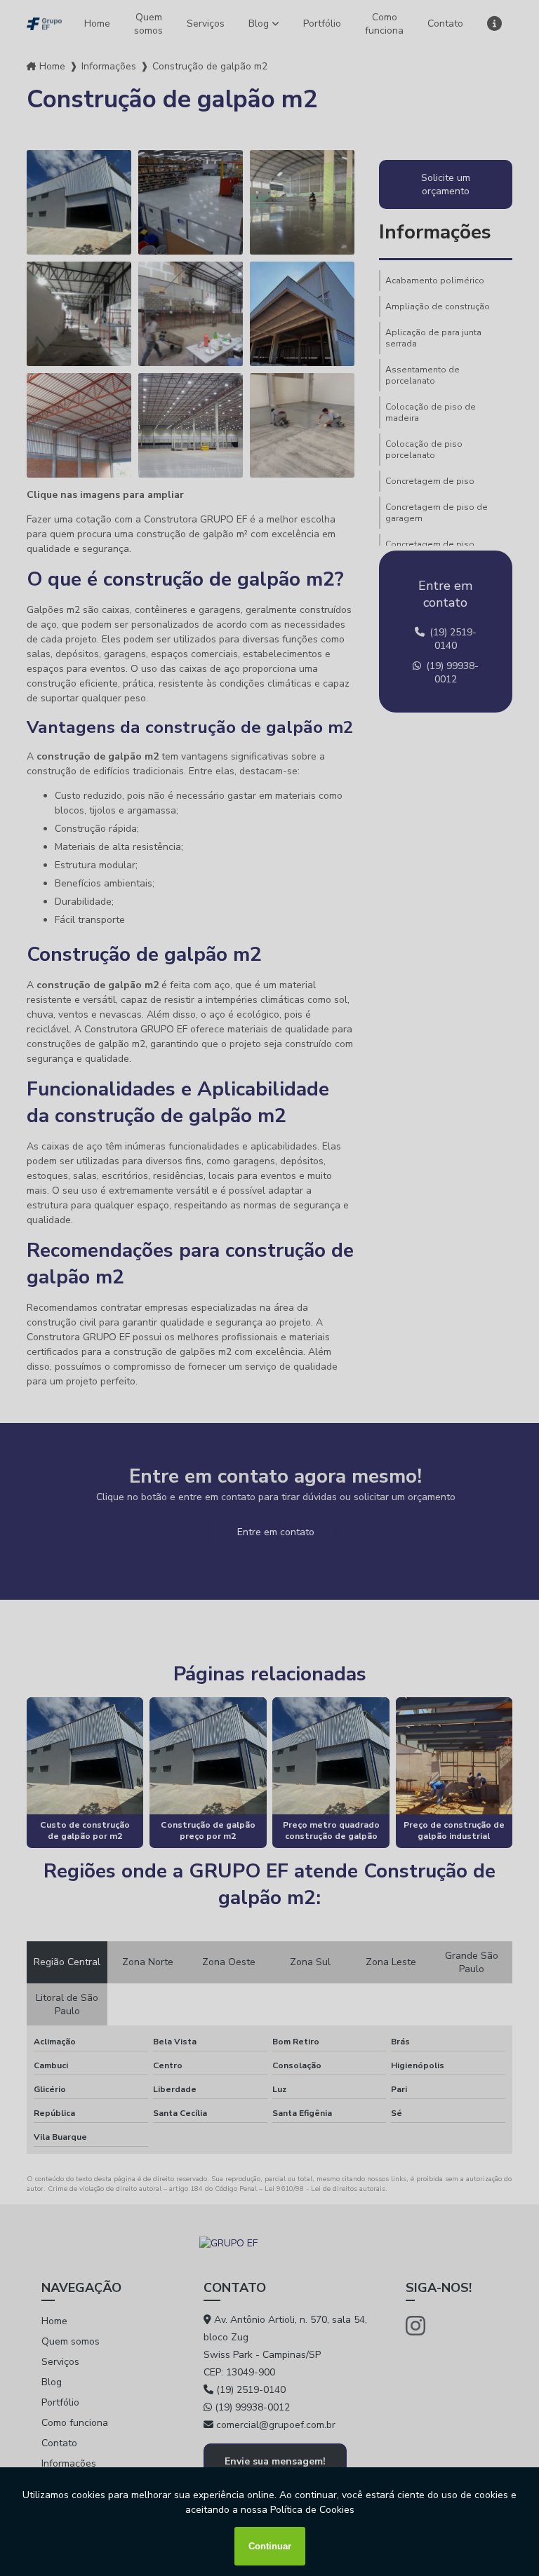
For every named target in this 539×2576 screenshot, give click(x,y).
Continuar (270, 2546)
